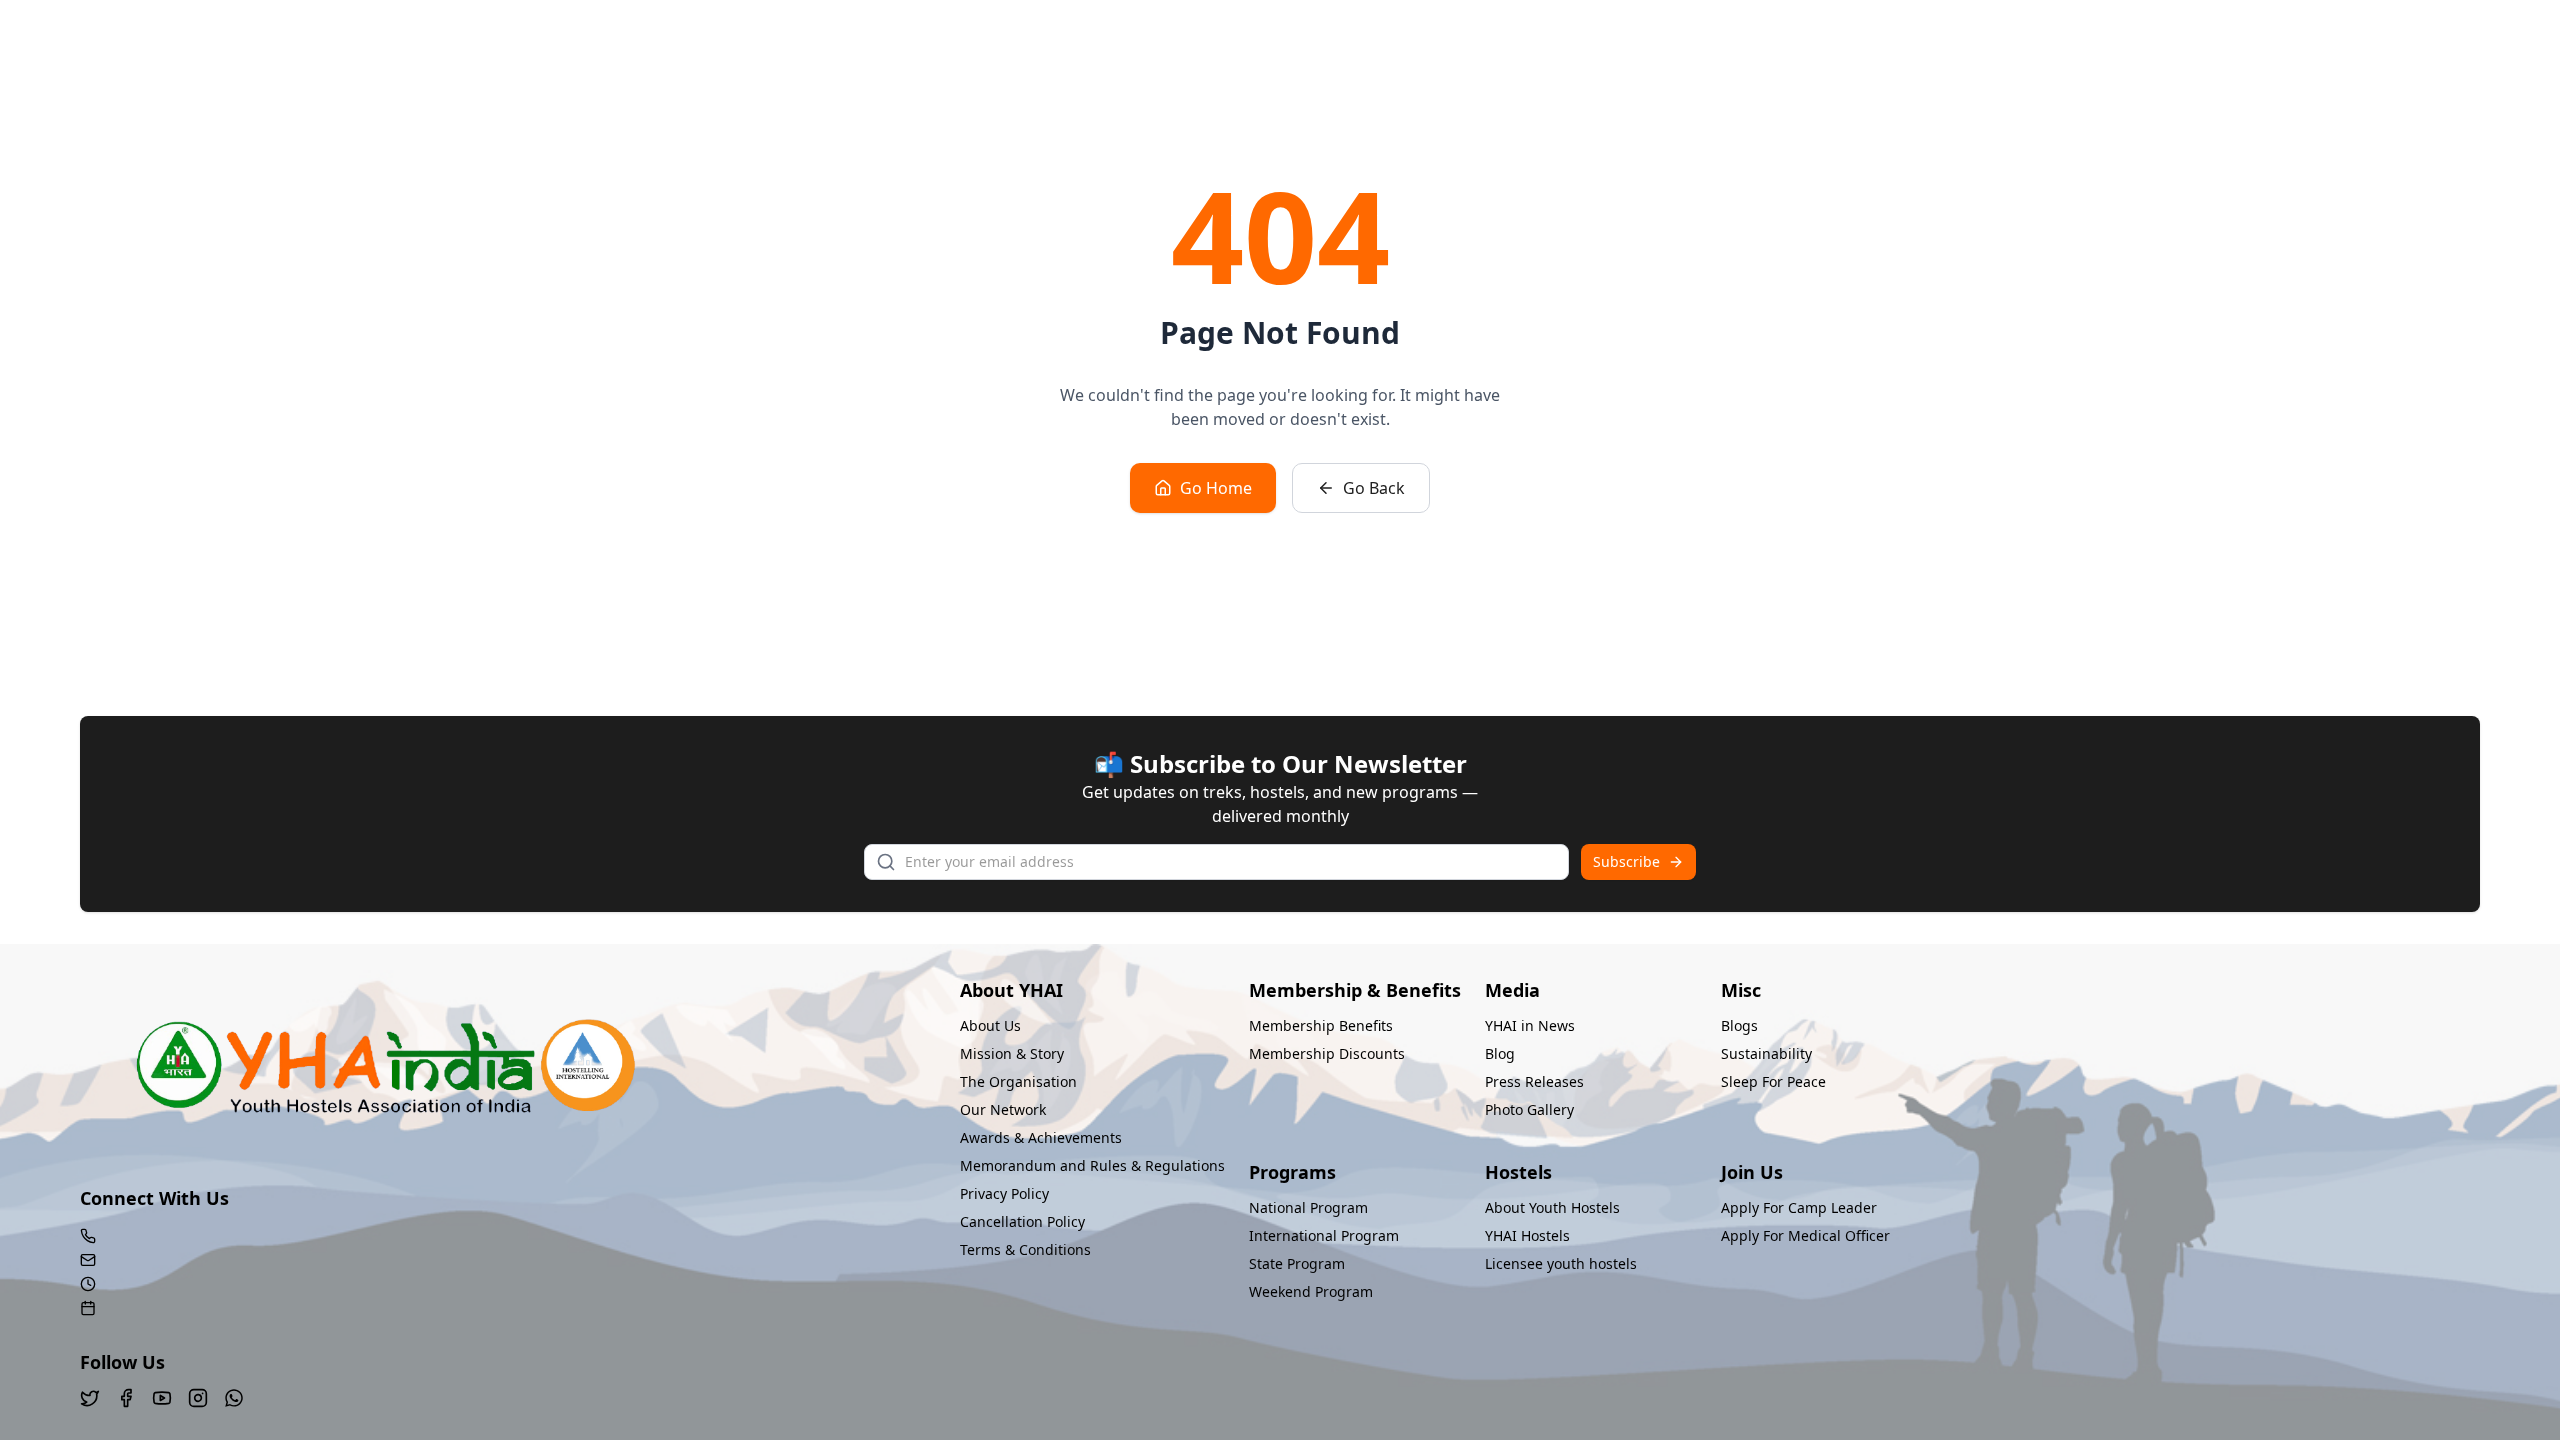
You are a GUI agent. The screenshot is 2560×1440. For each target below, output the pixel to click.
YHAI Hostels (1527, 1235)
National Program (1308, 1207)
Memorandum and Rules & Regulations (1092, 1165)
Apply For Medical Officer (1805, 1235)
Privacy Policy (1004, 1193)
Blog (1500, 1053)
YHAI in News (1530, 1025)
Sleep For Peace (1773, 1081)
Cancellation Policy (1022, 1221)
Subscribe (1626, 861)
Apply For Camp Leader (1799, 1207)
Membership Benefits (1321, 1025)
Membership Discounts (1327, 1053)
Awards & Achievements (1041, 1137)
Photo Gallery (1529, 1109)
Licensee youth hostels (1561, 1263)
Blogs (1739, 1025)
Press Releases (1534, 1081)
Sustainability (1766, 1053)
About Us (990, 1025)
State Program (1297, 1263)
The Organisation (1018, 1081)
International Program (1324, 1235)
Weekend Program (1311, 1291)
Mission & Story (1012, 1053)
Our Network (1003, 1109)
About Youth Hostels (1552, 1207)
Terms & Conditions (1025, 1249)
